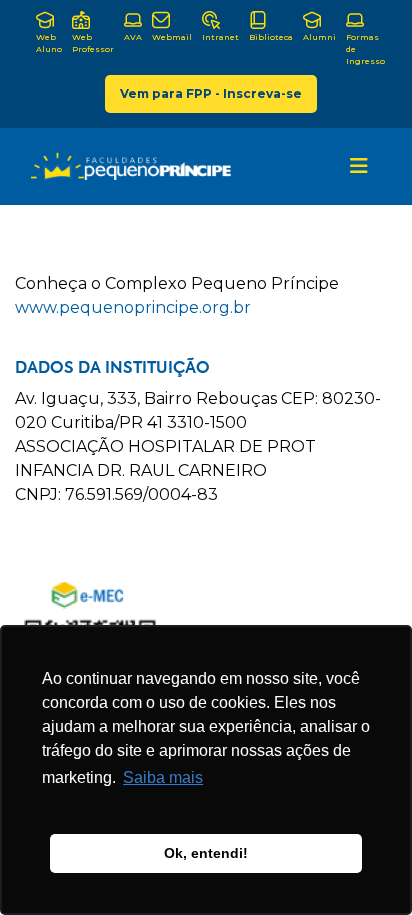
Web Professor (93, 43)
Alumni (319, 37)
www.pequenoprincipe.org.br (133, 307)
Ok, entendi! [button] (206, 853)
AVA (133, 37)
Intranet (220, 37)
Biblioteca (271, 37)
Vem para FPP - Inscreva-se (211, 93)
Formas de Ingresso (365, 49)
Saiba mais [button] (163, 777)
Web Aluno (49, 43)
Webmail (172, 37)
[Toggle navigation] (359, 166)
